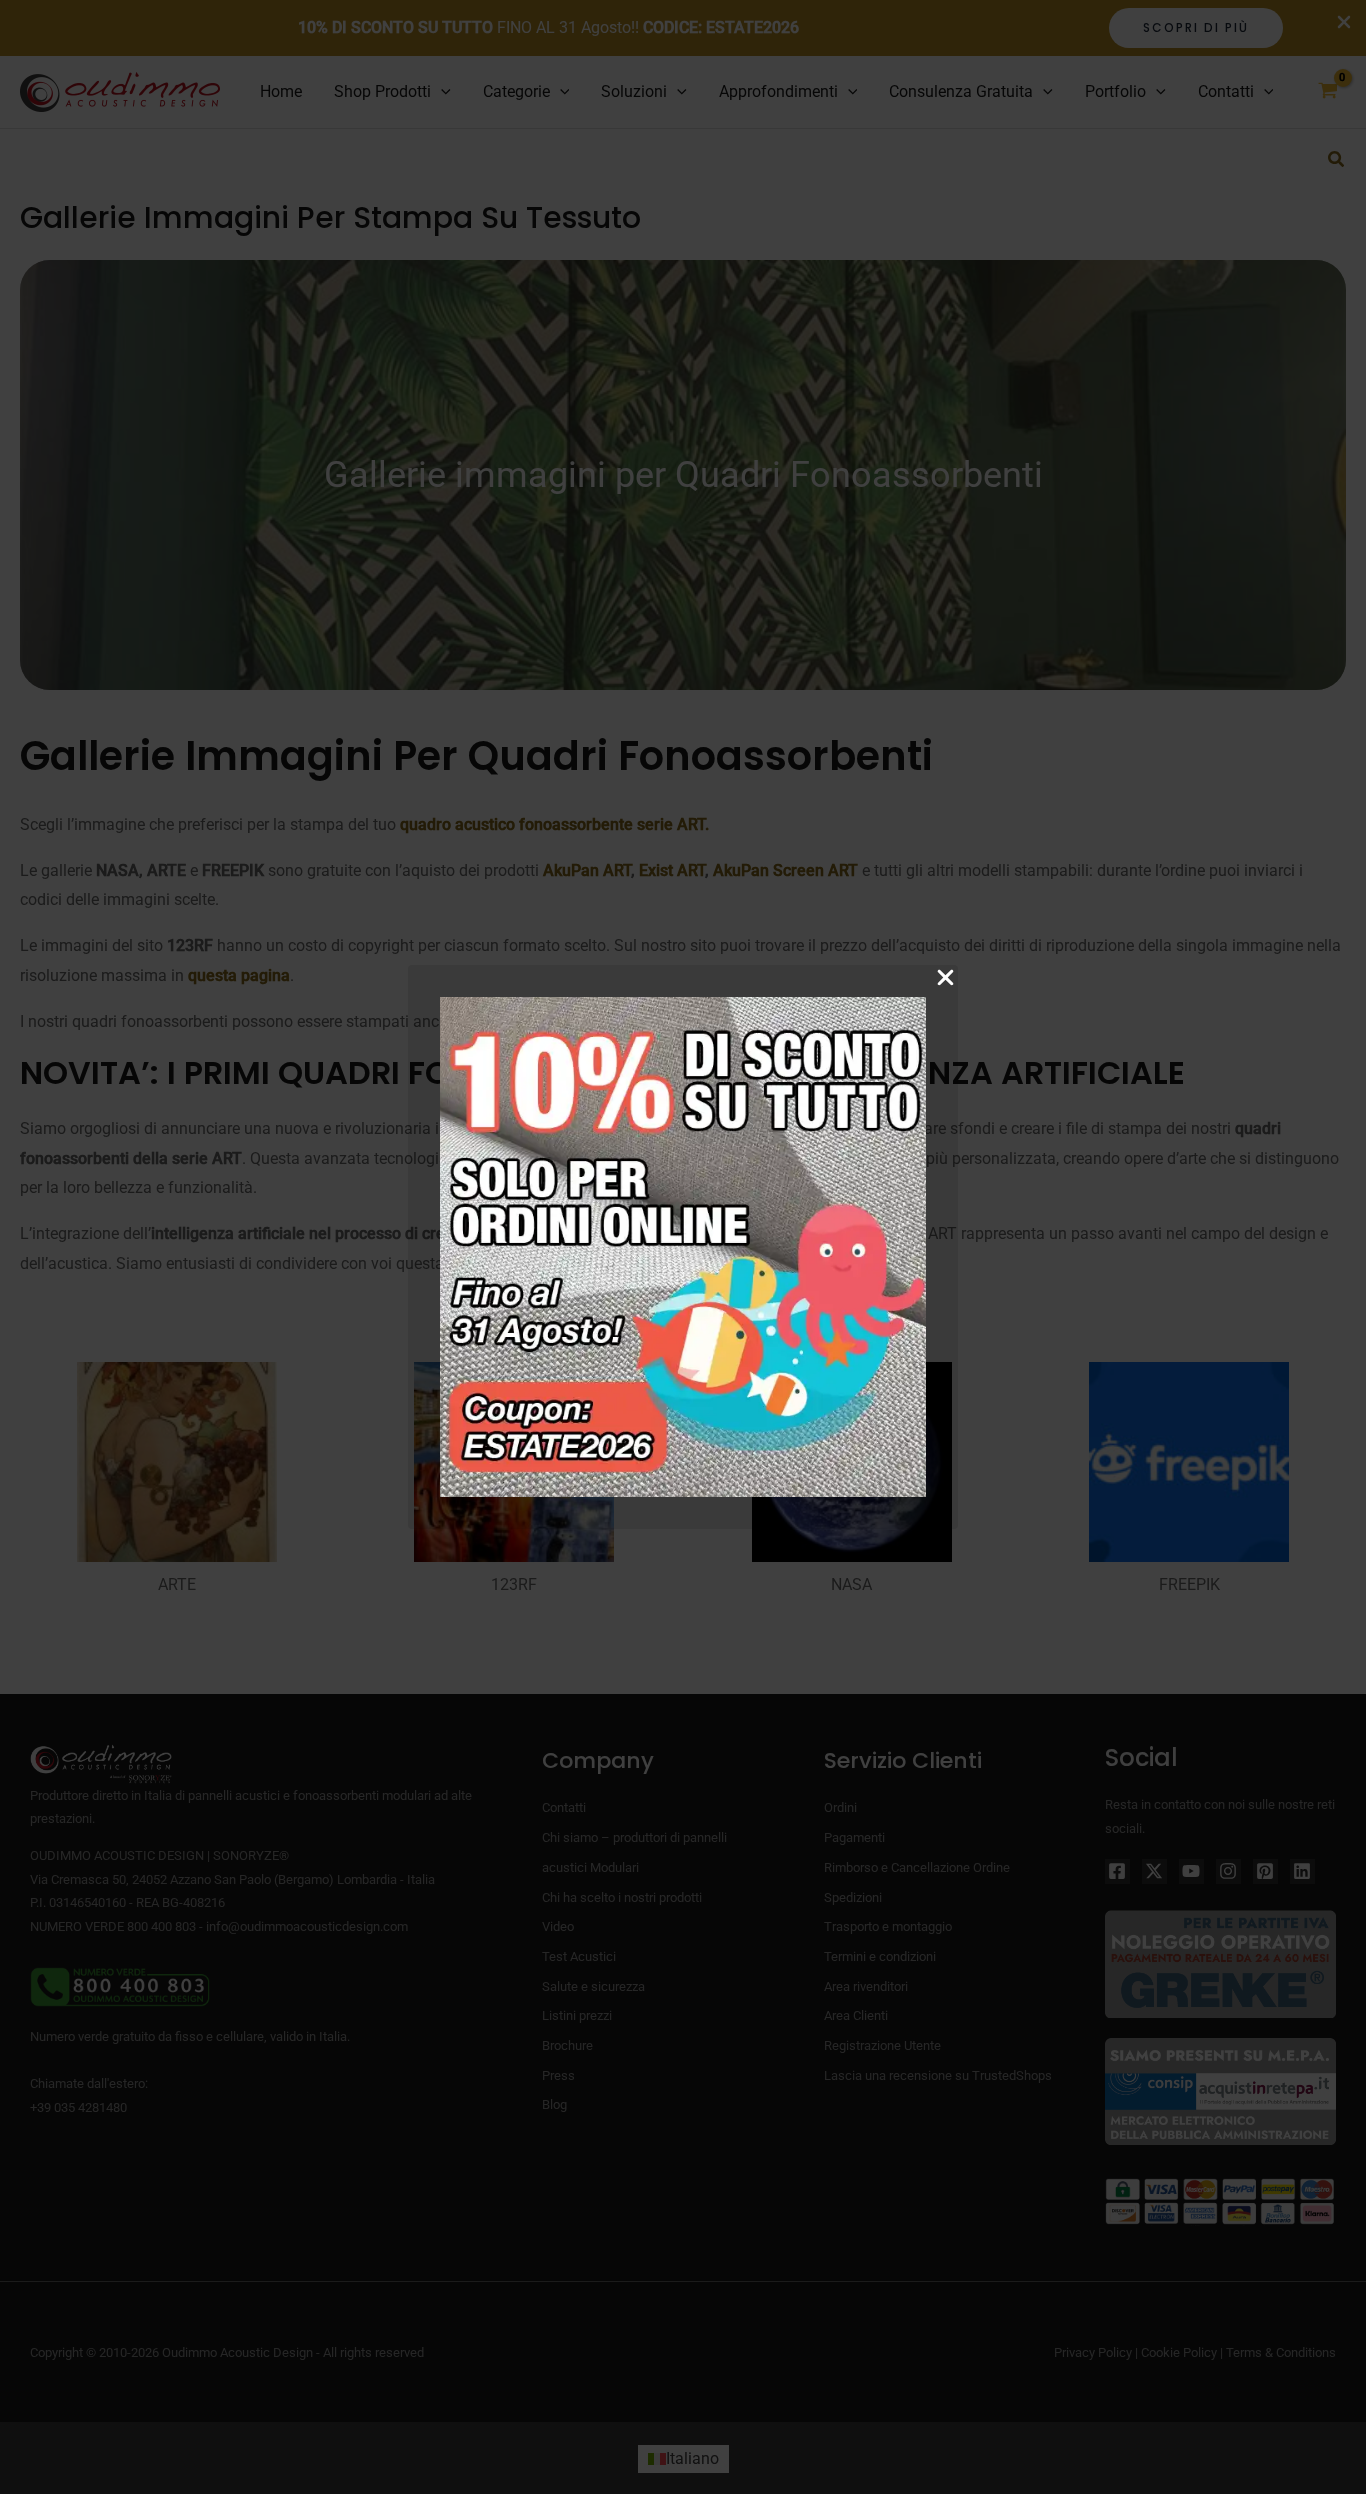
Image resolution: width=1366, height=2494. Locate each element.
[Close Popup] (945, 978)
